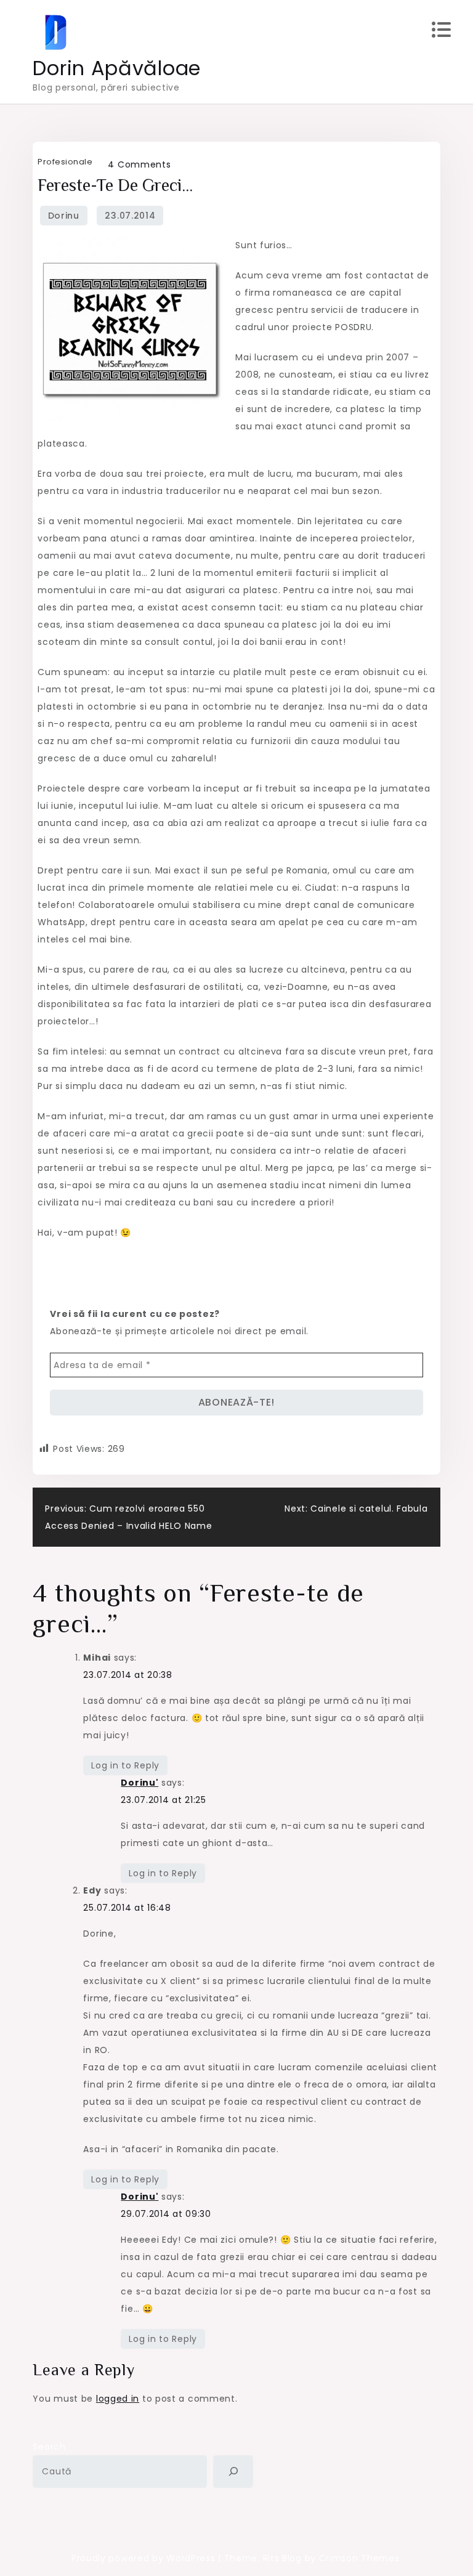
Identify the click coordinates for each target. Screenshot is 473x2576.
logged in (118, 2399)
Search (49, 2447)
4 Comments (139, 164)
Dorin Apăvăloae (117, 68)
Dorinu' (139, 1783)
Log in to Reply (125, 1765)
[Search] (233, 2472)
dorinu (64, 216)
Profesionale (65, 162)
